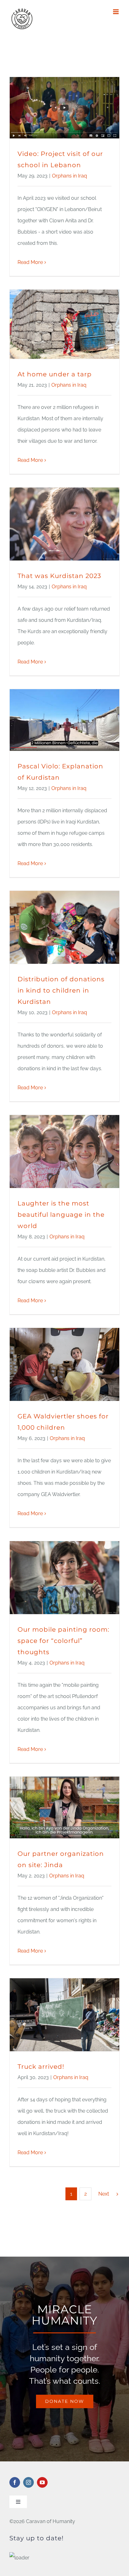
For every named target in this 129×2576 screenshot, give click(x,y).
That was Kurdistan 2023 (59, 576)
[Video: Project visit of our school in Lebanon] (64, 108)
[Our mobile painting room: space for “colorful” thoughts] (64, 1578)
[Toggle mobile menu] (116, 12)
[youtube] (42, 2482)
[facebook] (15, 2482)
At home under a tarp (55, 374)
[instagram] (28, 2482)
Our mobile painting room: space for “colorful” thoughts (63, 1641)
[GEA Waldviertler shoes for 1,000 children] (64, 1364)
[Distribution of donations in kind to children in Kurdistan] (64, 927)
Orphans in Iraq (70, 176)
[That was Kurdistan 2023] (64, 524)
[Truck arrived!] (64, 2015)
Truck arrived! (41, 2067)
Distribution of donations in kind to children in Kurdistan (61, 990)
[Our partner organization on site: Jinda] (64, 1807)
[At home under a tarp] (64, 324)
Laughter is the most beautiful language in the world (61, 1215)
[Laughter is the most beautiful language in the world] (64, 1151)
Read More (30, 262)
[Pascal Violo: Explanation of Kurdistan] (64, 720)
